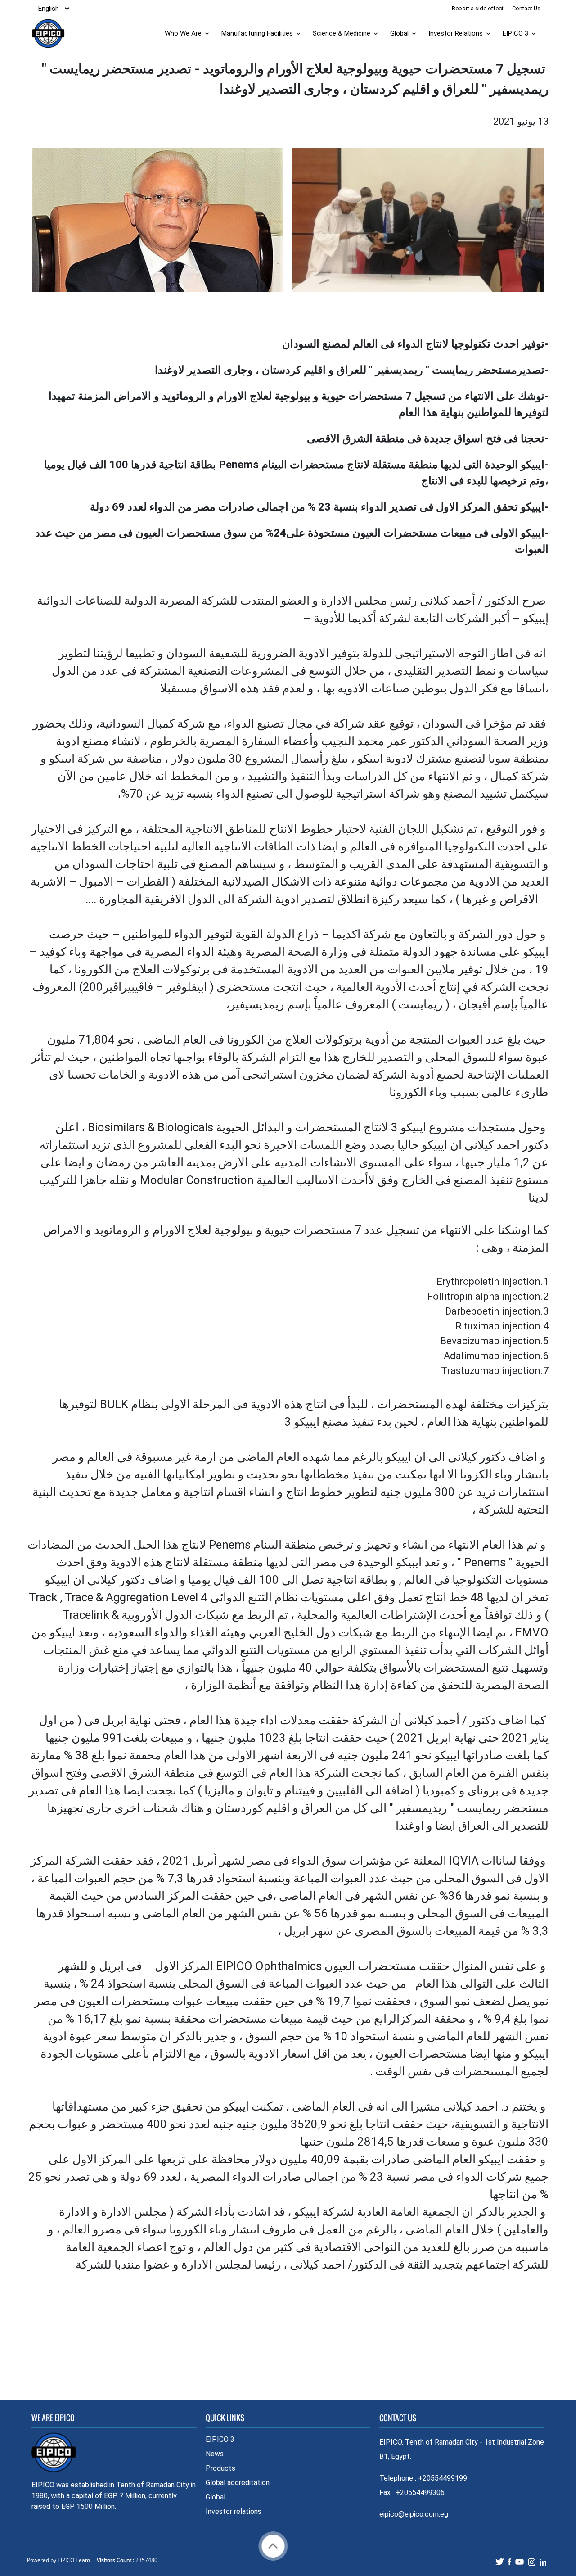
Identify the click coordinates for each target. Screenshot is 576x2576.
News (215, 2454)
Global (399, 33)
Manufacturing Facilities (257, 33)
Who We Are (183, 33)
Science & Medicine (342, 33)
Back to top (273, 2546)
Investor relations (234, 2511)
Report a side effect (478, 8)
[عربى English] (51, 9)
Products (220, 2468)
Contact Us (526, 8)
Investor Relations (456, 33)
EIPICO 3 (515, 33)
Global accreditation (238, 2483)
